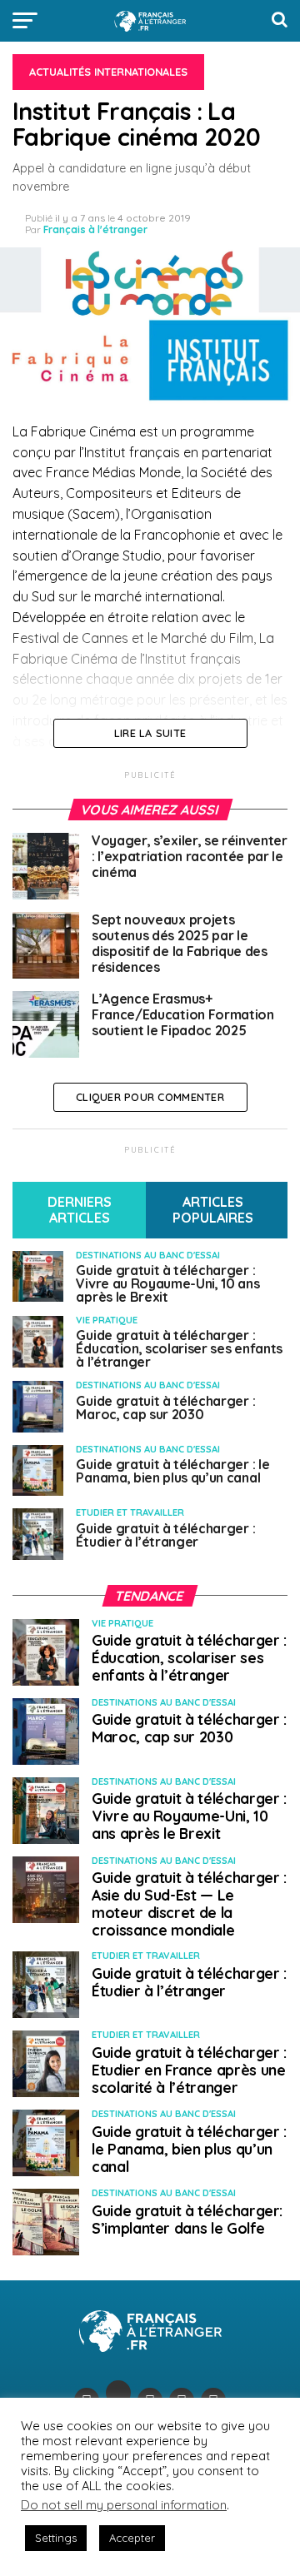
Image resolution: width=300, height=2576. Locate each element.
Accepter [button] (132, 2538)
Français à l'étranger (95, 229)
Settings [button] (56, 2538)
